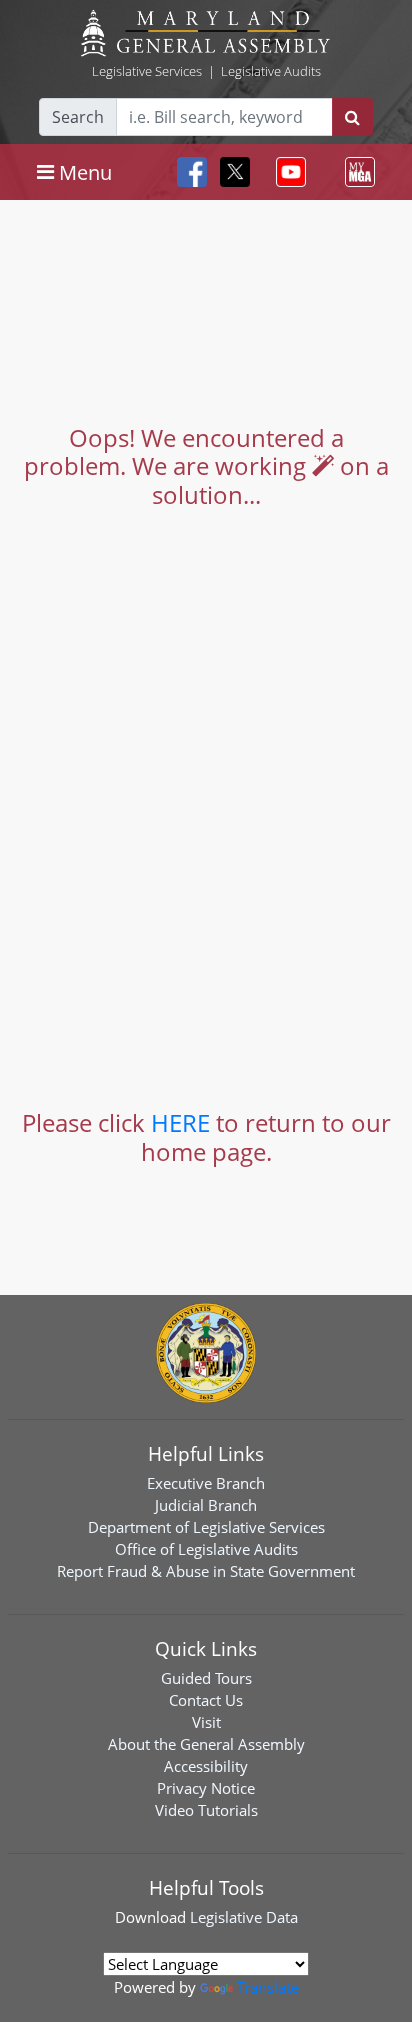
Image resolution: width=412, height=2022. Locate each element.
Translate (268, 1987)
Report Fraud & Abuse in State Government (206, 1571)
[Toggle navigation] (287, 172)
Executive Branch (206, 1483)
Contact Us (206, 1700)
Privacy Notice (206, 1788)
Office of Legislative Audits (206, 1549)
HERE (180, 1122)
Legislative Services (147, 71)
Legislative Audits (271, 71)
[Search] (352, 117)
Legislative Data (244, 1917)
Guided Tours (206, 1678)
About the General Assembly (206, 1744)
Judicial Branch (206, 1505)
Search (78, 117)
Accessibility (206, 1766)
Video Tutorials (206, 1810)
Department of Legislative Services (206, 1527)
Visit (206, 1722)
